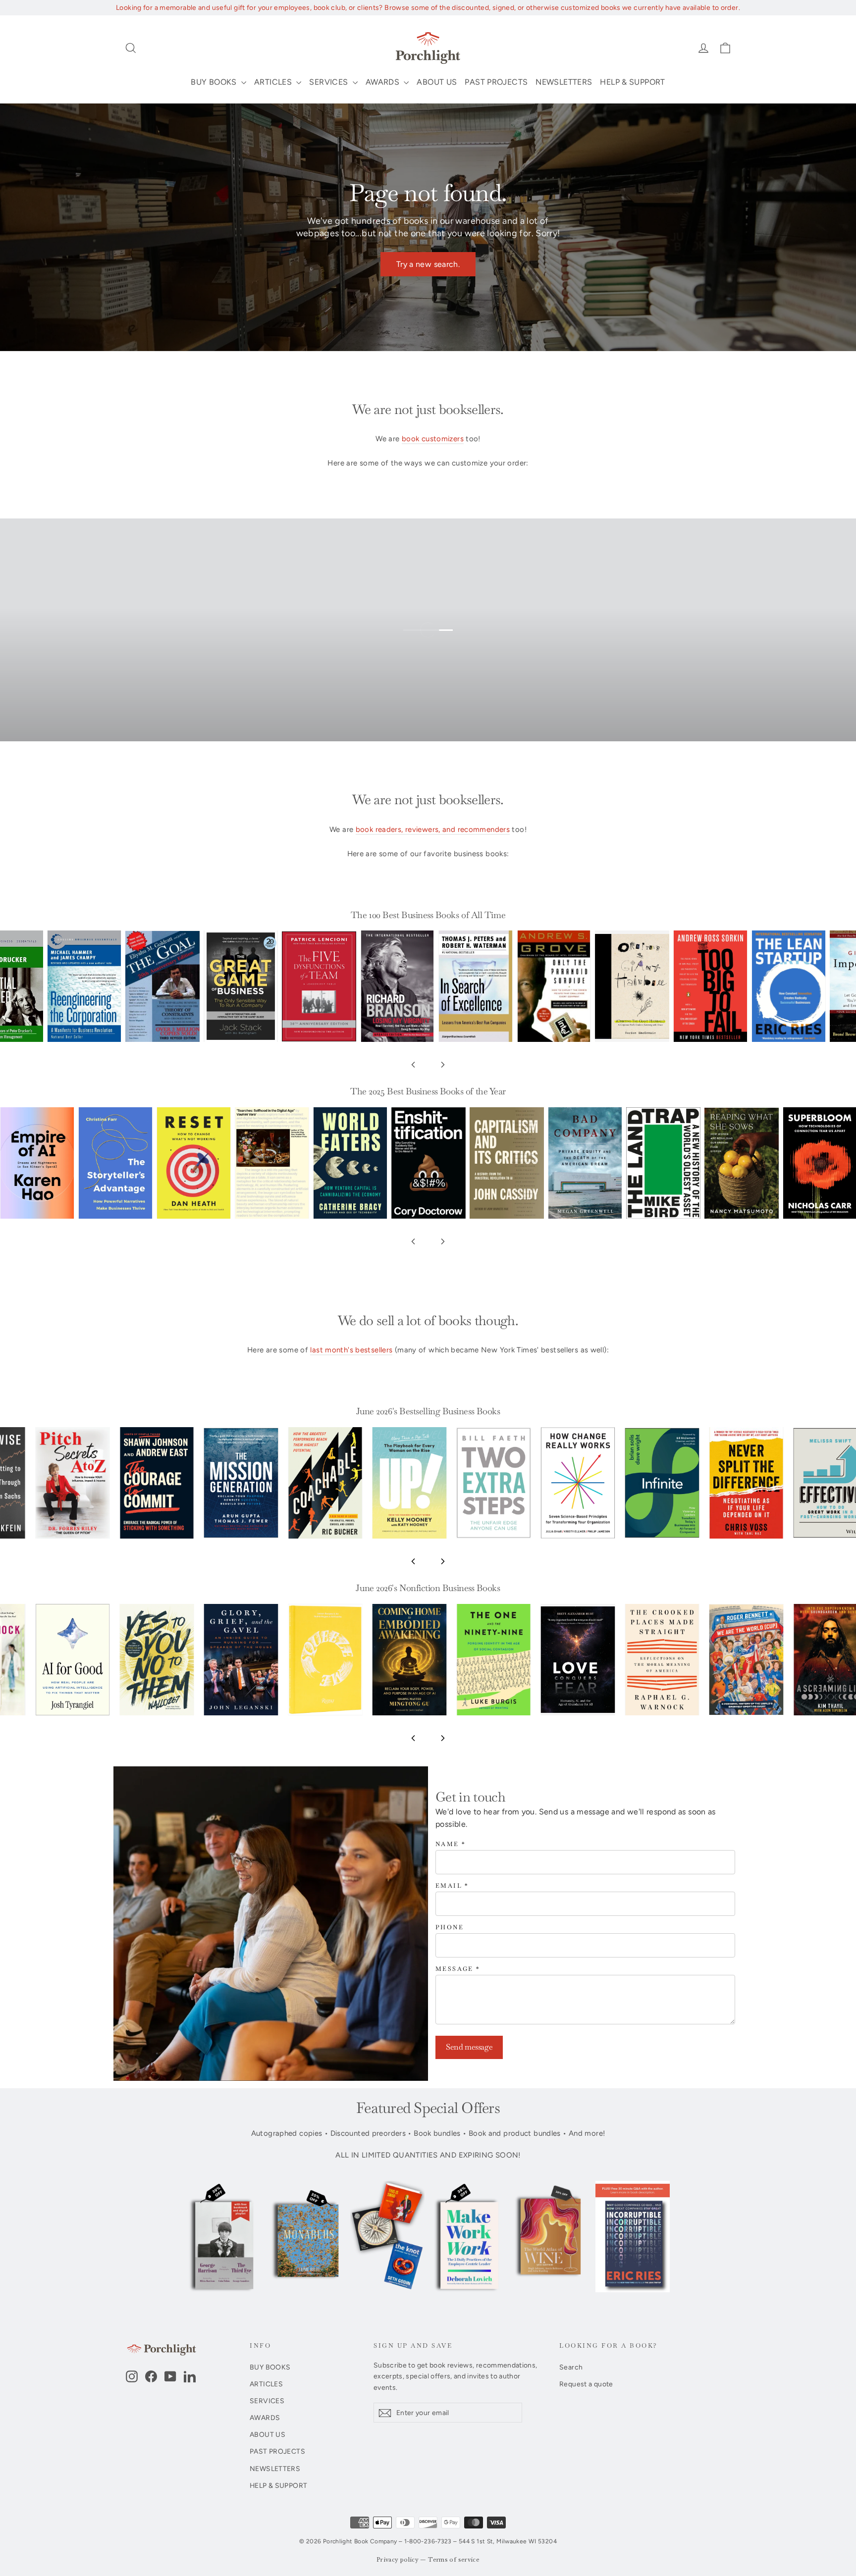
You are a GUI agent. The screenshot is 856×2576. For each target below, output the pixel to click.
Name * (451, 1844)
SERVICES (329, 82)
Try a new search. (428, 264)
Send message (469, 2047)
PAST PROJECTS (496, 82)
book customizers (433, 439)
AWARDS (384, 82)
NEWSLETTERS (564, 82)
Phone (450, 1928)
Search (571, 2367)
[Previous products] (413, 1065)
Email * (452, 1886)
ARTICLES (274, 82)
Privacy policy (398, 2560)
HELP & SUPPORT (632, 82)
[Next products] (443, 1065)
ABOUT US (437, 82)
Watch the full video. (436, 644)
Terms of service (454, 2560)
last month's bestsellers (351, 1350)
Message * (458, 1969)
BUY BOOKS (215, 82)
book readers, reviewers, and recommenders (433, 829)
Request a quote (586, 2384)
